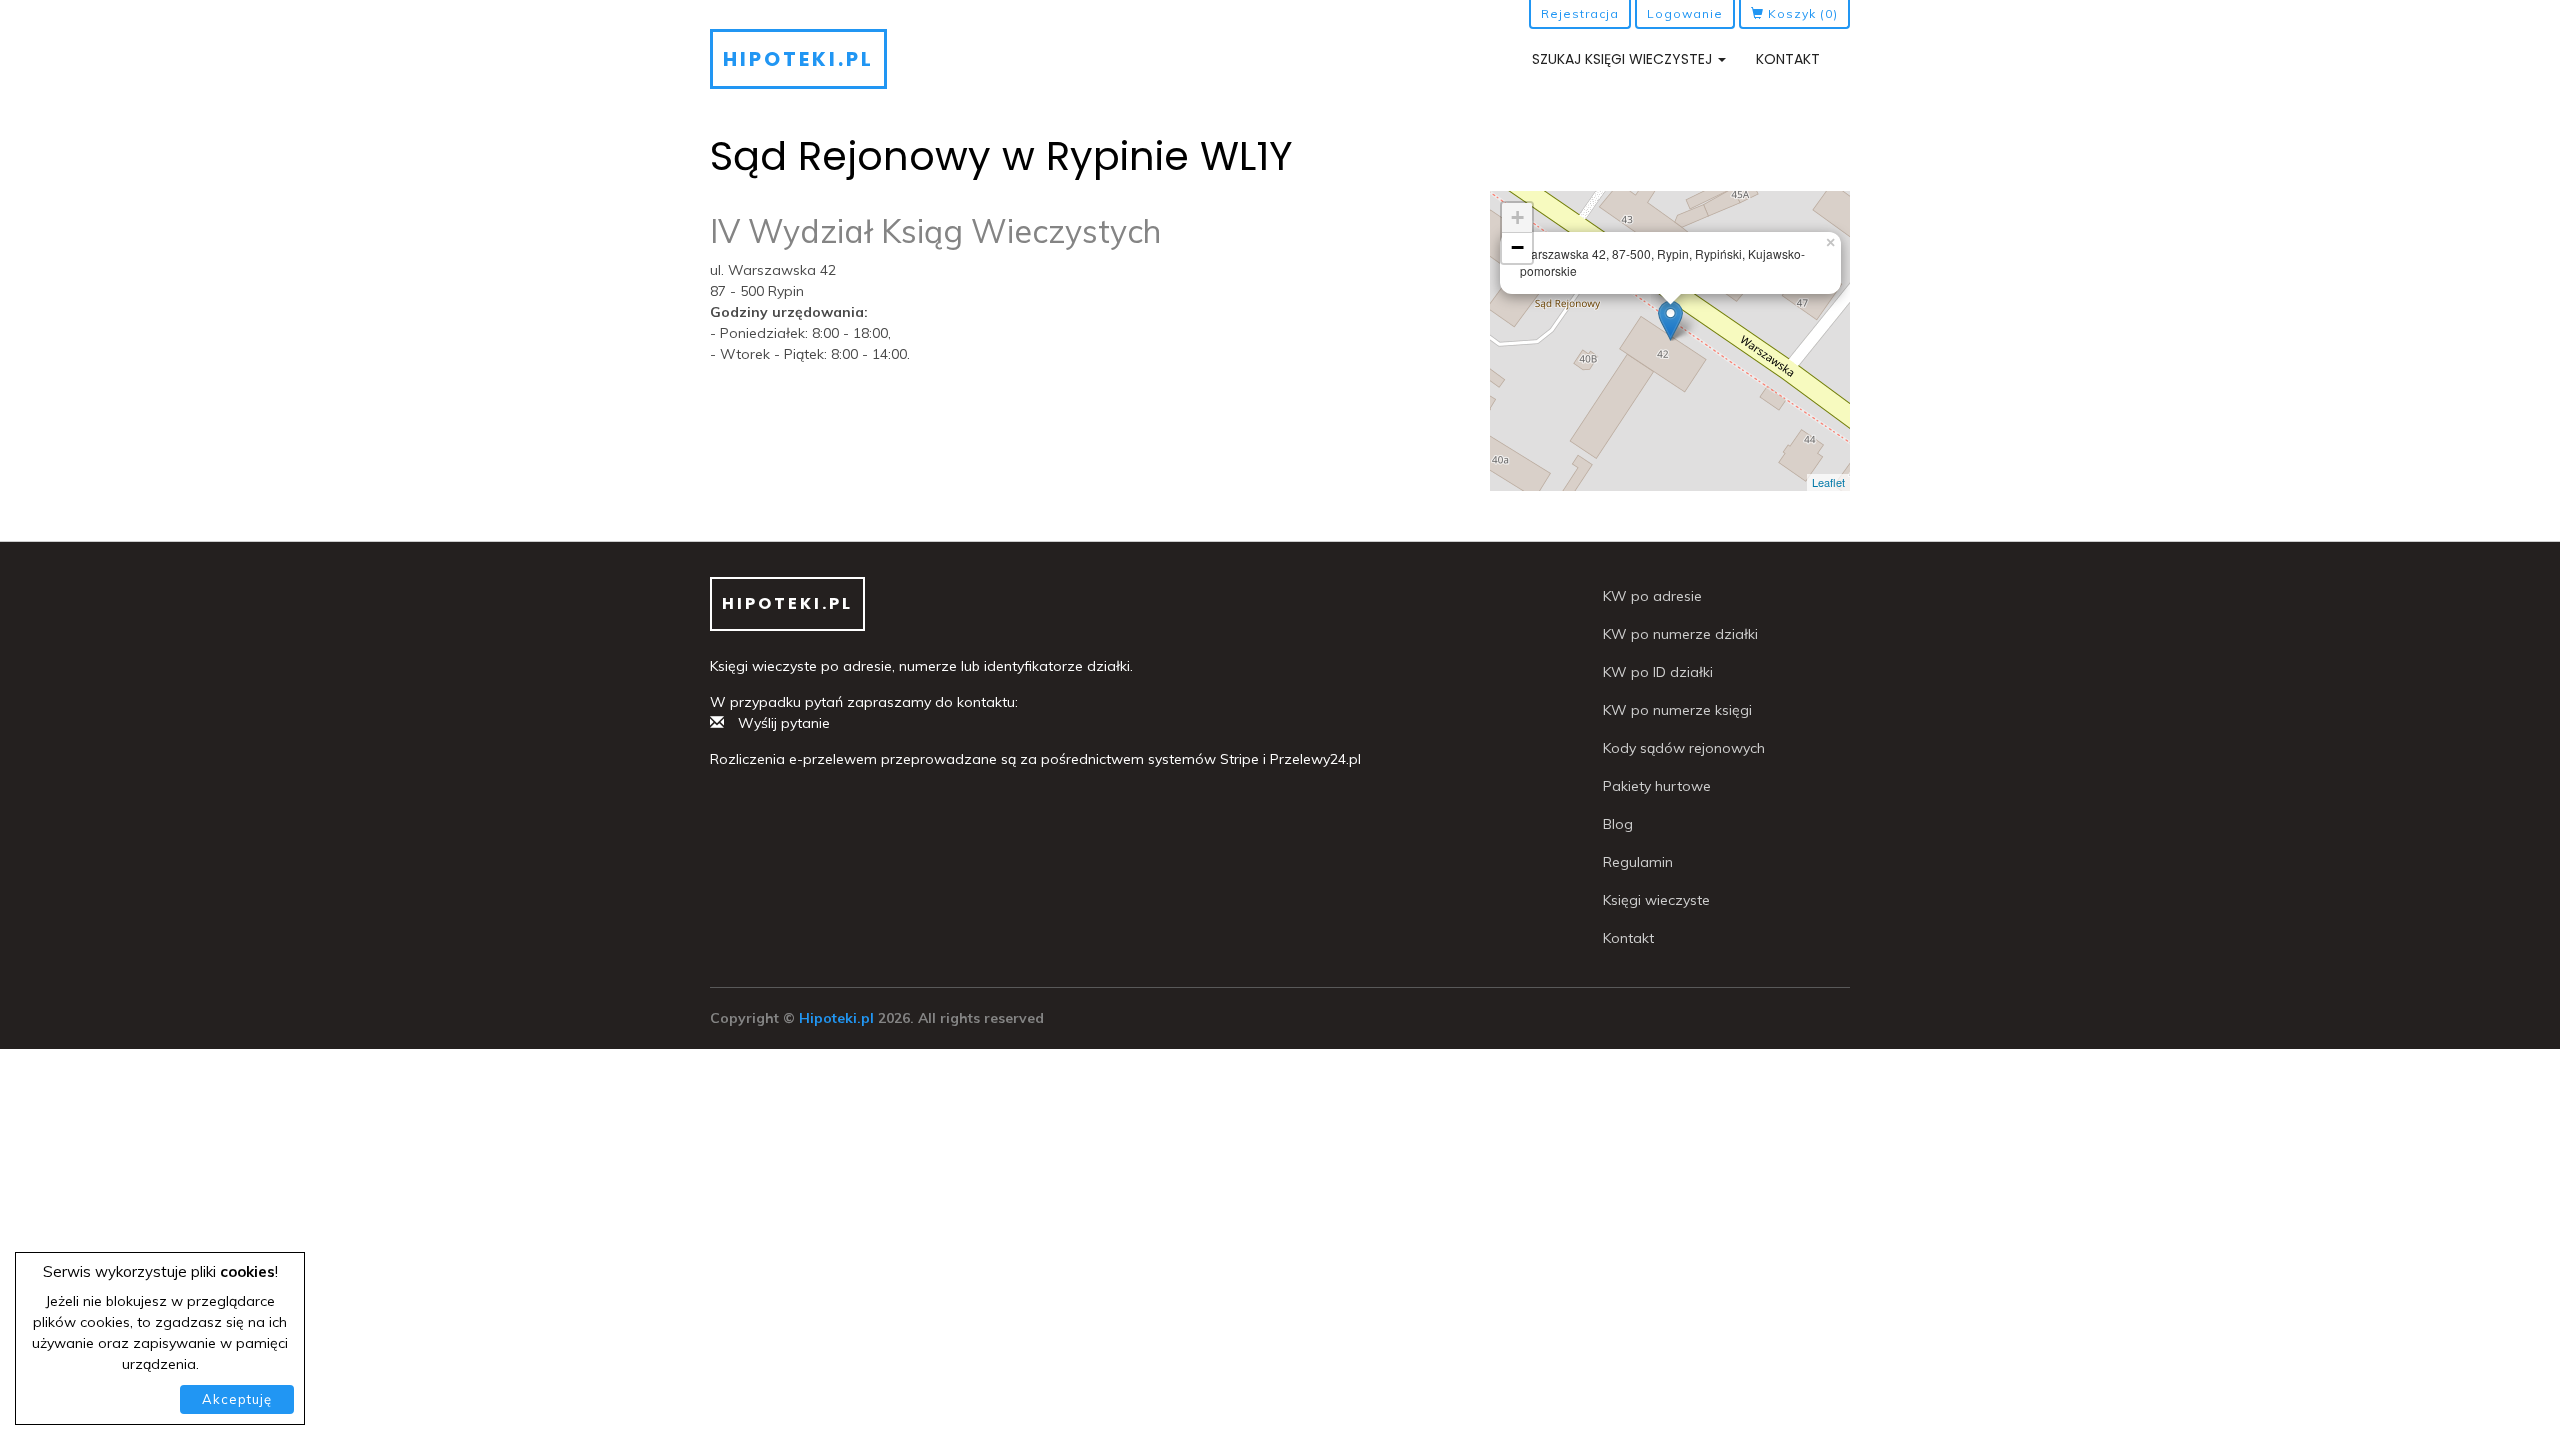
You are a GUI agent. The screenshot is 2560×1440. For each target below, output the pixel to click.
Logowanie (1685, 13)
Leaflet (1828, 482)
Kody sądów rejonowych (1684, 748)
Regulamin (1638, 862)
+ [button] (1517, 217)
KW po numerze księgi (1677, 710)
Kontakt (1788, 59)
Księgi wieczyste (1656, 900)
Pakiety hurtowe (1657, 786)
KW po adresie (1652, 596)
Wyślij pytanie (782, 723)
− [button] (1517, 247)
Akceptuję (237, 1399)
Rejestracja (1580, 13)
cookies (247, 1271)
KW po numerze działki (1680, 634)
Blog (1618, 824)
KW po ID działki (1658, 672)
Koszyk (1801, 13)
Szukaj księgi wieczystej (1624, 59)
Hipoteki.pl (798, 59)
